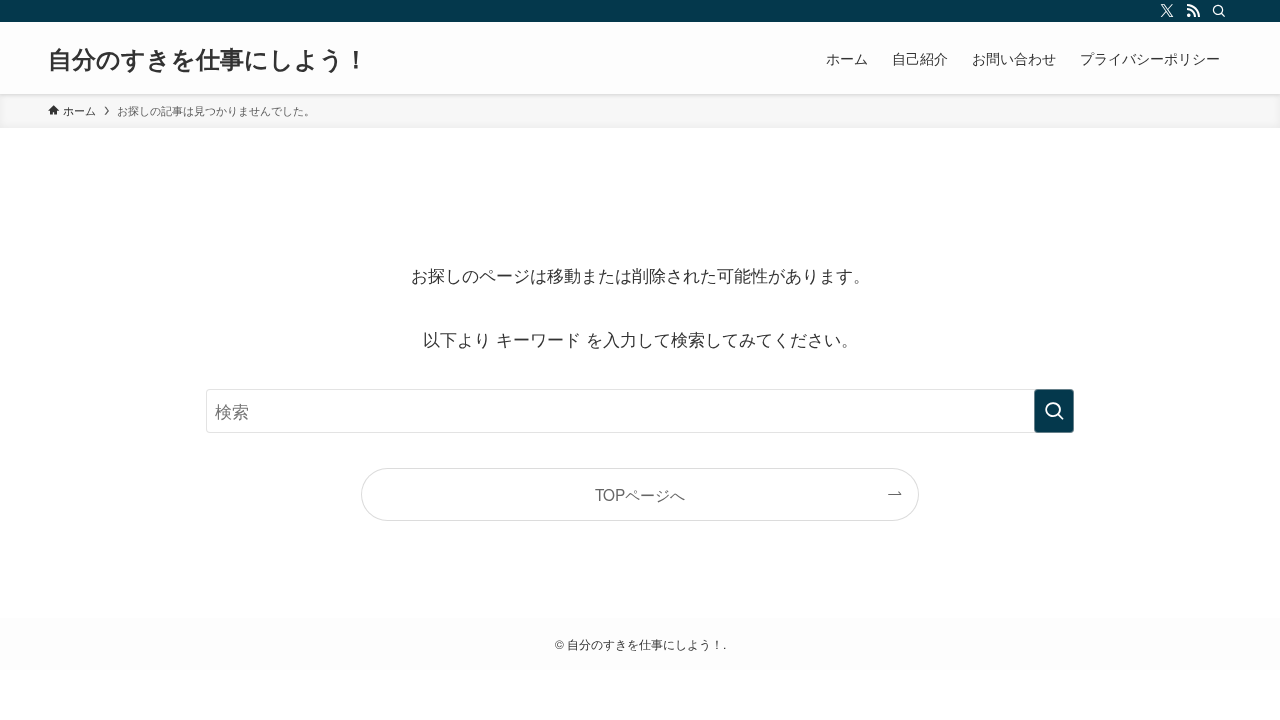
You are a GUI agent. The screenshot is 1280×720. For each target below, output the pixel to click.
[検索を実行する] (1054, 411)
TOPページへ (640, 494)
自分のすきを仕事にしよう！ (208, 58)
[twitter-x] (1167, 11)
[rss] (1193, 11)
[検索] (1219, 11)
